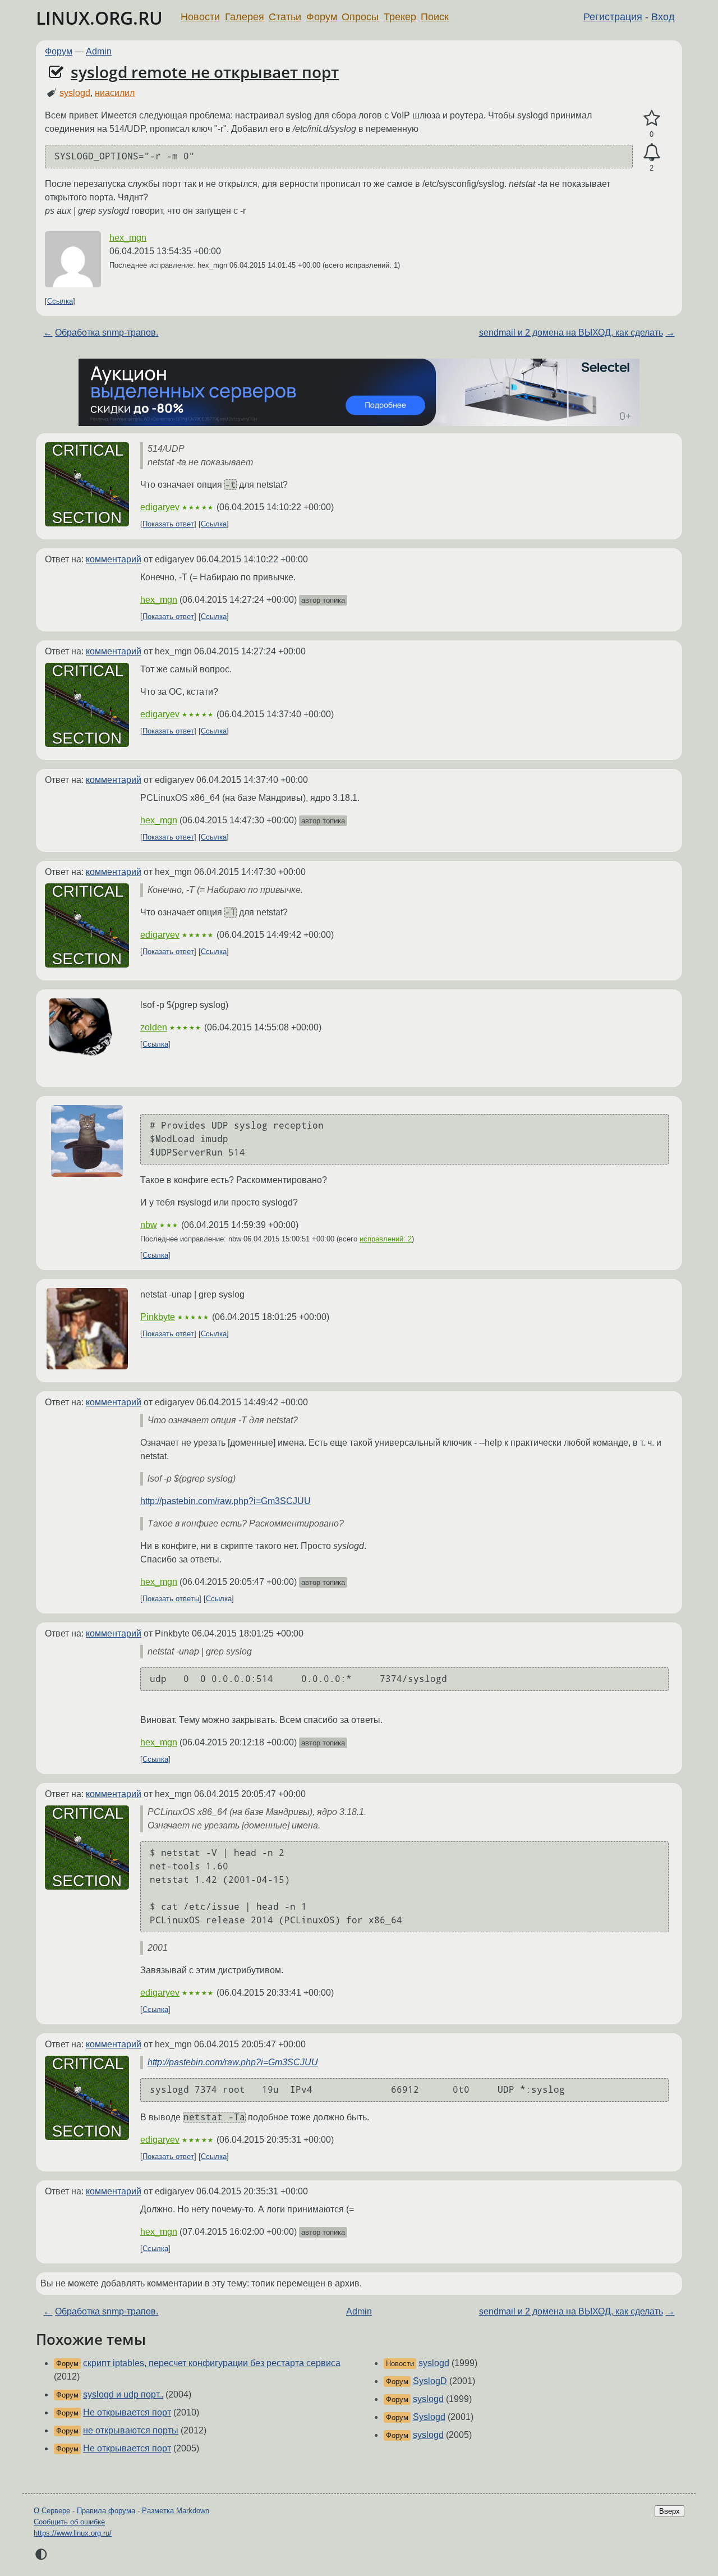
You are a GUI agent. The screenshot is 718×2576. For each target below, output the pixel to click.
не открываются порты (131, 2430)
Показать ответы (171, 1599)
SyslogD (430, 2381)
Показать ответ (168, 524)
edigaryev (160, 507)
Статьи (285, 17)
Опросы (360, 17)
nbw (149, 1225)
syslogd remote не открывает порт (205, 72)
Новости (200, 17)
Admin (99, 51)
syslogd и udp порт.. (123, 2394)
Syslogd (429, 2417)
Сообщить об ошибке (69, 2522)
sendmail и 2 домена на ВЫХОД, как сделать (571, 333)
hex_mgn (128, 238)
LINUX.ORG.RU (99, 18)
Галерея (245, 17)
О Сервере (52, 2511)
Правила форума (106, 2511)
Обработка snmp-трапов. (107, 333)
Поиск (435, 17)
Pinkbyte (158, 1317)
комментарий (114, 559)
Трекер (400, 17)
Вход (663, 17)
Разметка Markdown (176, 2511)
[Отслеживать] (652, 153)
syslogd (75, 93)
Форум (322, 17)
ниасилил (115, 93)
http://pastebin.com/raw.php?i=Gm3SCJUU (225, 1501)
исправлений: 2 (386, 1239)
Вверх (669, 2511)
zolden (154, 1027)
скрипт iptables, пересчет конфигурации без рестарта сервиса (212, 2363)
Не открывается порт (127, 2412)
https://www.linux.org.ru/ (73, 2533)
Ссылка (60, 301)
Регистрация (613, 17)
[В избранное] (652, 118)
